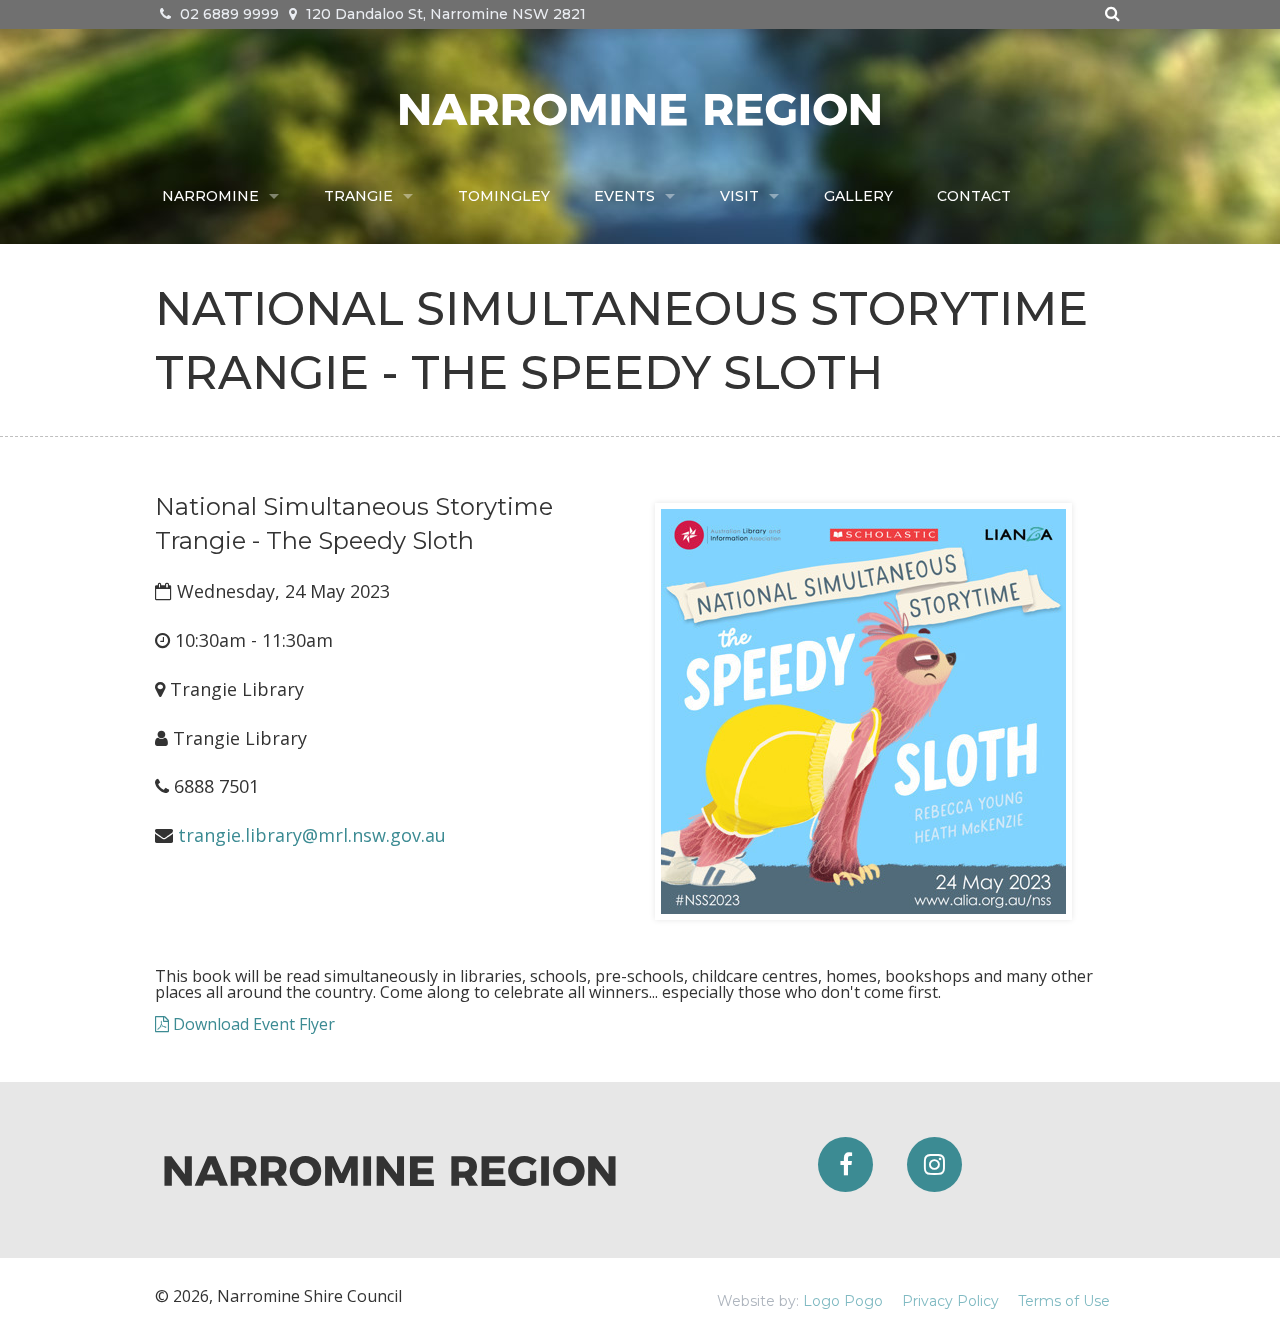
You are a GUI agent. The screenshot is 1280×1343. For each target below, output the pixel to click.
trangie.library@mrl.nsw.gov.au (312, 835)
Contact (974, 196)
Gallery (858, 196)
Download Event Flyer (252, 1024)
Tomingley (504, 196)
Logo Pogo (843, 1301)
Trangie (358, 196)
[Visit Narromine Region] (640, 107)
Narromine (210, 196)
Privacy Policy (950, 1301)
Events (624, 196)
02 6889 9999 (227, 14)
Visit (739, 196)
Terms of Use (1064, 1301)
